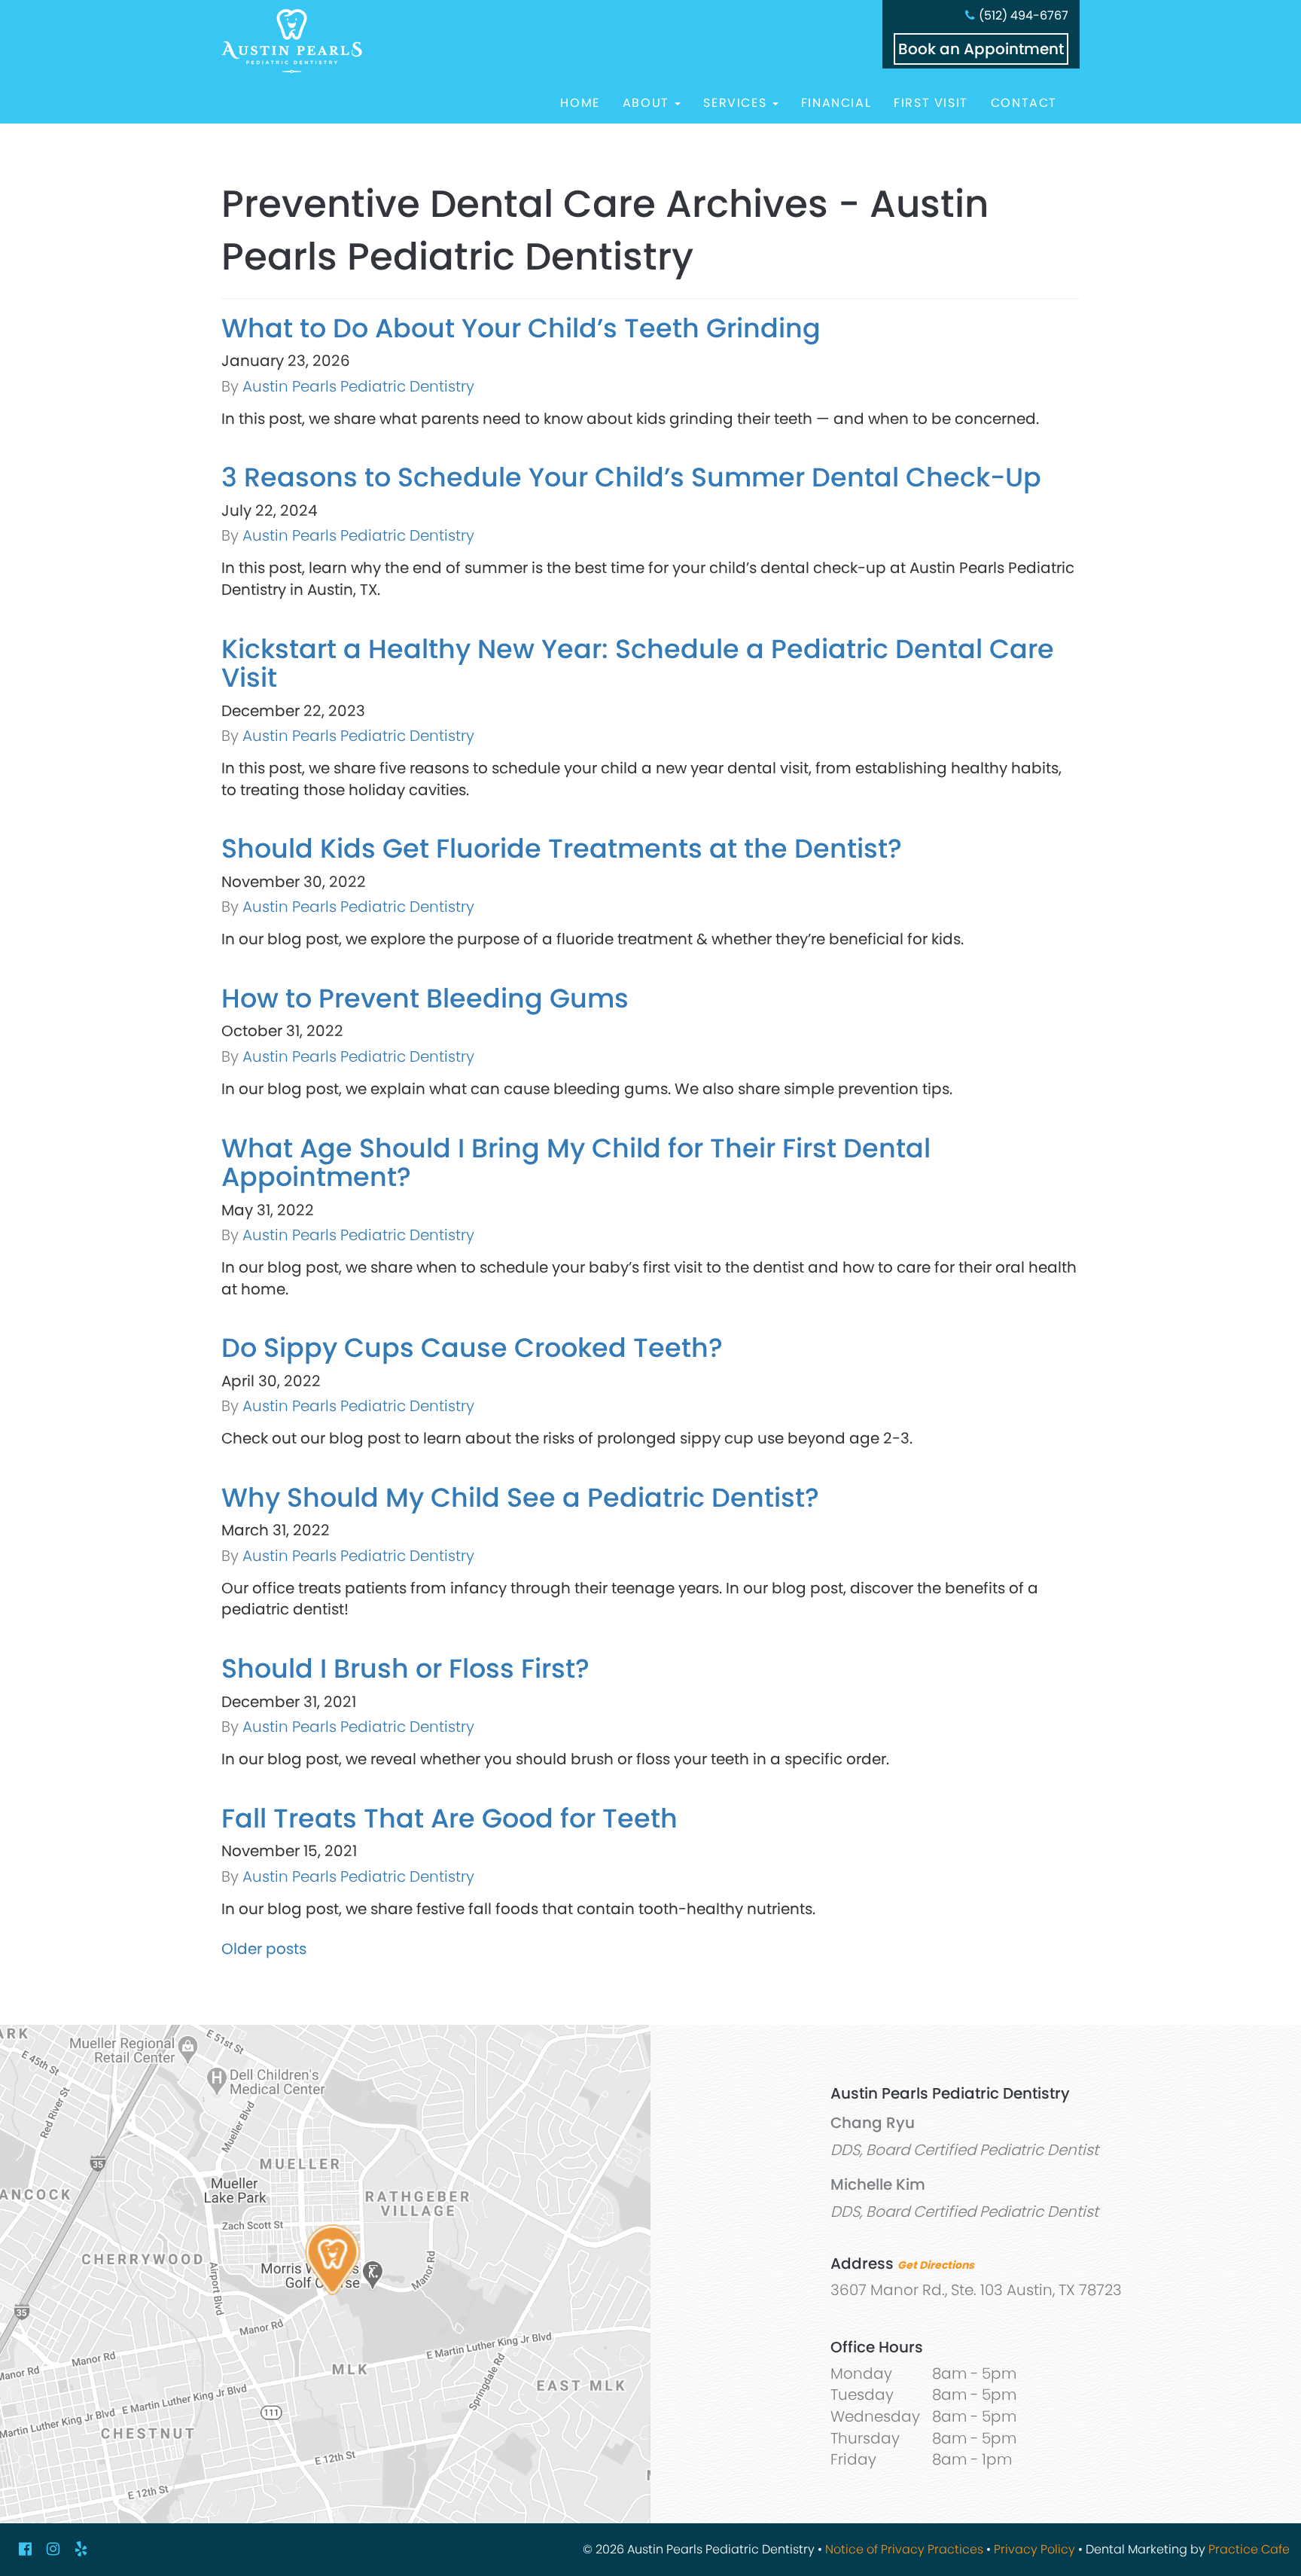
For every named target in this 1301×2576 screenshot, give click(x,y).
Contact (1024, 103)
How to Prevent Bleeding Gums (425, 998)
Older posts (264, 1949)
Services (737, 103)
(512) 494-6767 (1024, 15)
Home (580, 103)
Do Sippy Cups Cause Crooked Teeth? (472, 1347)
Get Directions (936, 2265)
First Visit (931, 103)
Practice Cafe (1249, 2549)
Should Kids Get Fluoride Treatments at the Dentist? (562, 848)
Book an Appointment (981, 49)
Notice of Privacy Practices (904, 2549)
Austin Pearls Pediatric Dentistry (358, 386)
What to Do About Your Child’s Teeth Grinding (521, 328)
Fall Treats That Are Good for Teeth (449, 1818)
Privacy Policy (1034, 2549)
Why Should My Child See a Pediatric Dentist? (520, 1497)
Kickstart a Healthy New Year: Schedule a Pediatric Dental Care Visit (638, 663)
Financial (836, 103)
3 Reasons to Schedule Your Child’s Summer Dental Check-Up (631, 477)
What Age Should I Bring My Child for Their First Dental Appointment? (576, 1163)
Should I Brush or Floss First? (405, 1668)
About (648, 103)
